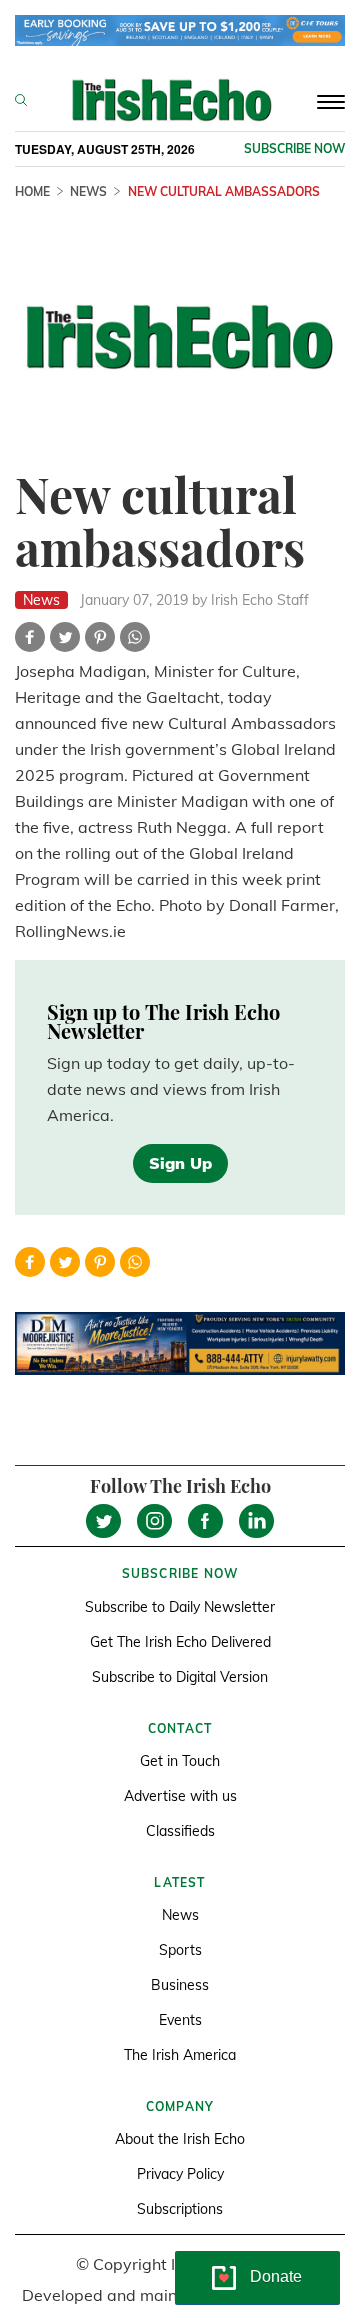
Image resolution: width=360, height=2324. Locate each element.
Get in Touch (180, 1761)
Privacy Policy (180, 2174)
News (88, 191)
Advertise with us (180, 1796)
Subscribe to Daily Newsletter (180, 1607)
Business (180, 1985)
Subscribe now (294, 148)
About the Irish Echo (180, 2139)
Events (180, 2020)
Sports (180, 1950)
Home (32, 191)
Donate (276, 2276)
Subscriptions (180, 2209)
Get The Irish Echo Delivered (180, 1642)
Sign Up (180, 1163)
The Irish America (180, 2055)
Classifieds (180, 1831)
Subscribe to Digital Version (180, 1677)
